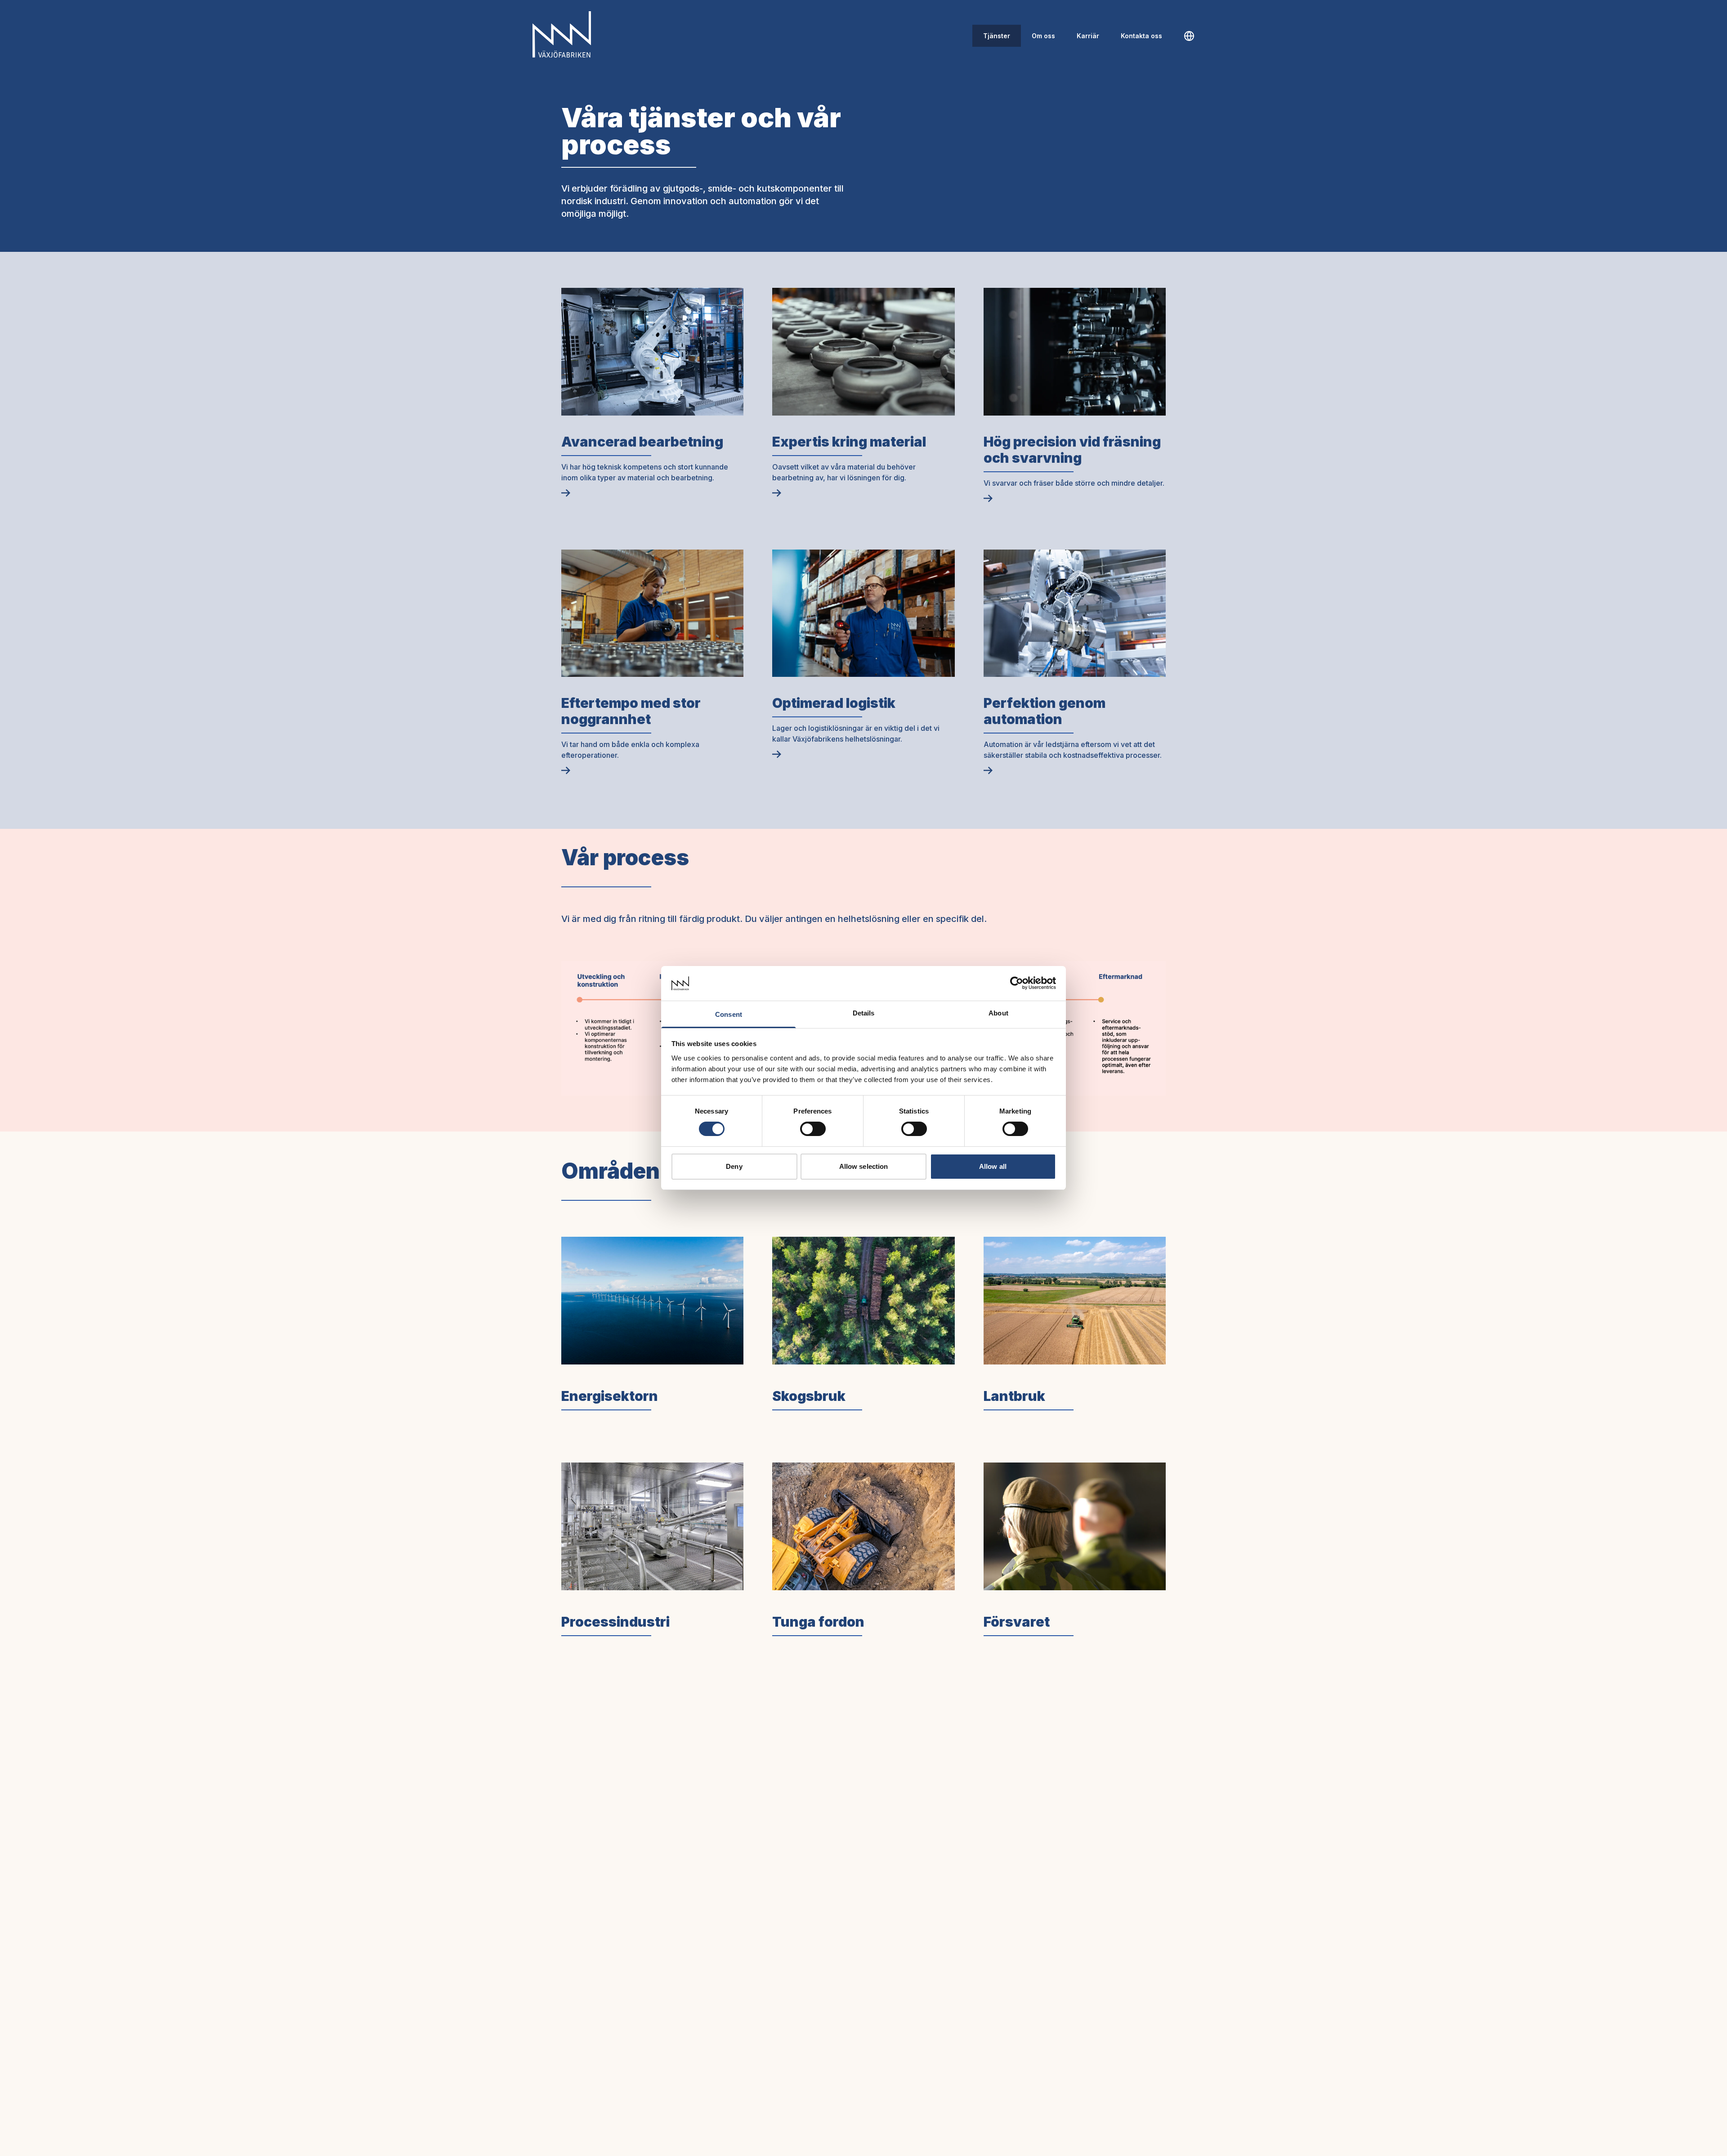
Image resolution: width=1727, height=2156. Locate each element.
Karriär (1088, 36)
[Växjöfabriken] (562, 34)
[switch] (813, 1129)
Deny (734, 1166)
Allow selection (864, 1166)
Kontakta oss (1141, 36)
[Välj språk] (1189, 36)
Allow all (993, 1166)
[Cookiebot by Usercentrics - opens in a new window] (1017, 983)
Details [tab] (864, 1013)
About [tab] (998, 1013)
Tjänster (997, 36)
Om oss (1043, 36)
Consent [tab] (729, 1014)
